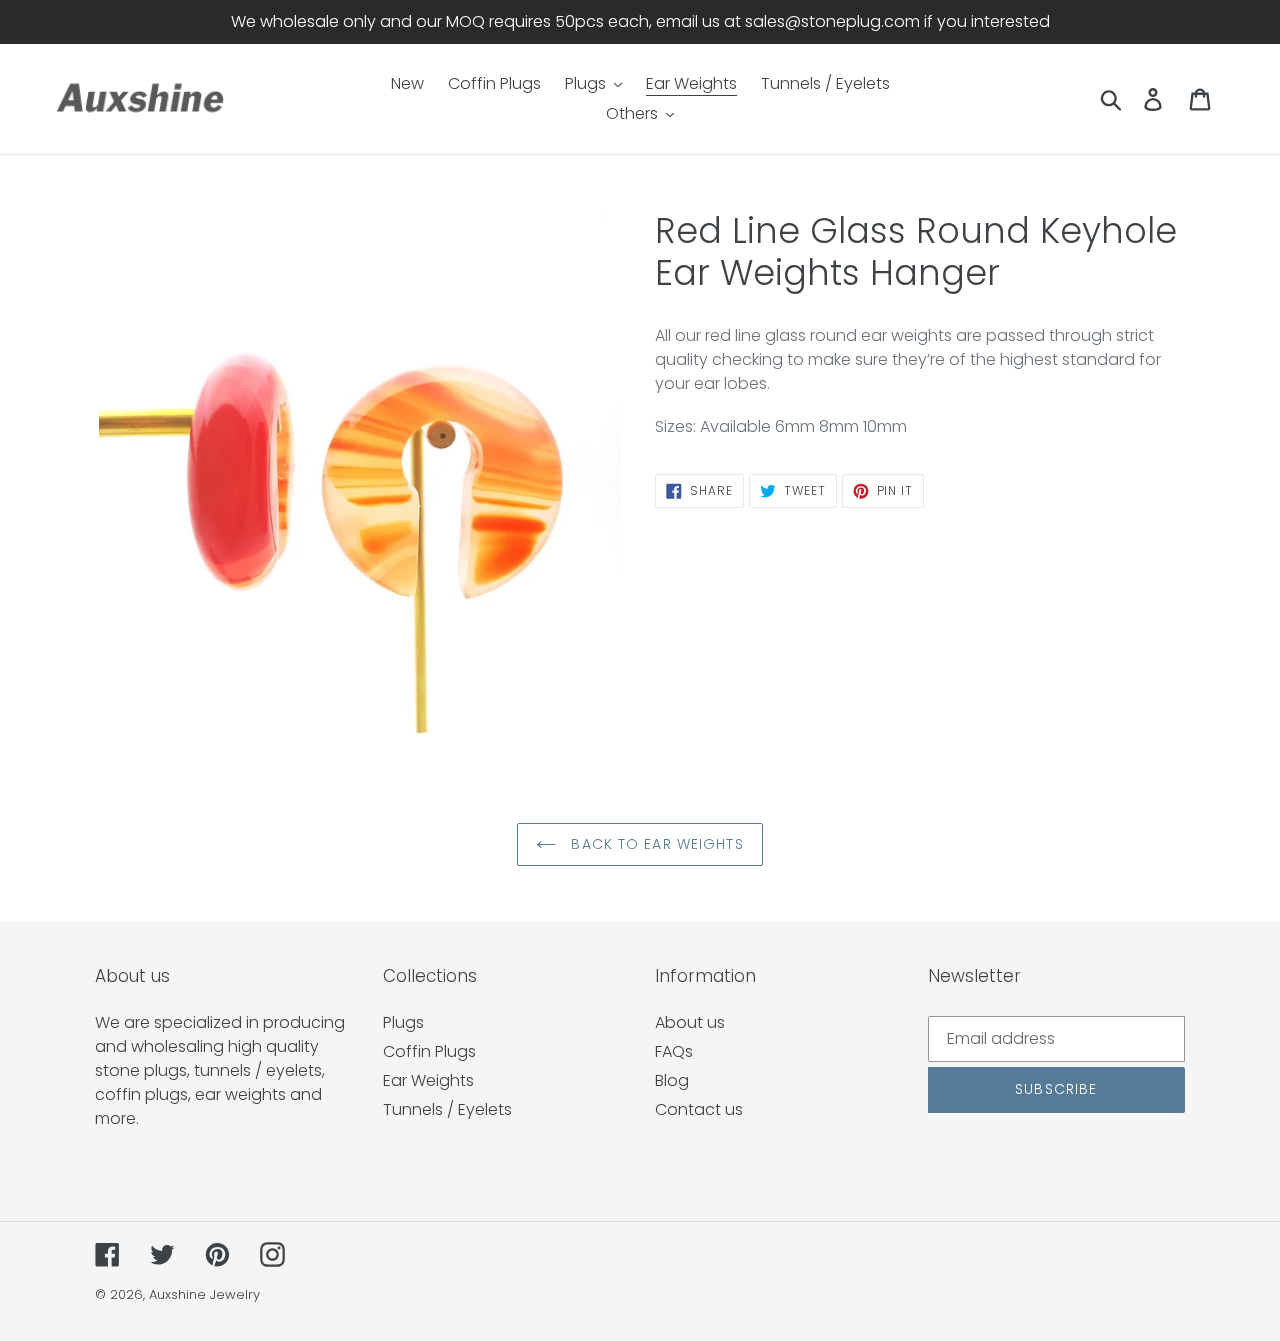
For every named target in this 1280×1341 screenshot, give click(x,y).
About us (690, 1022)
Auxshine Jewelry (204, 1294)
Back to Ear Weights (654, 844)
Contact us (699, 1109)
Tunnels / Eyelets (447, 1109)
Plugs (403, 1022)
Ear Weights (428, 1080)
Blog (672, 1080)
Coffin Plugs (429, 1051)
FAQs (674, 1051)
